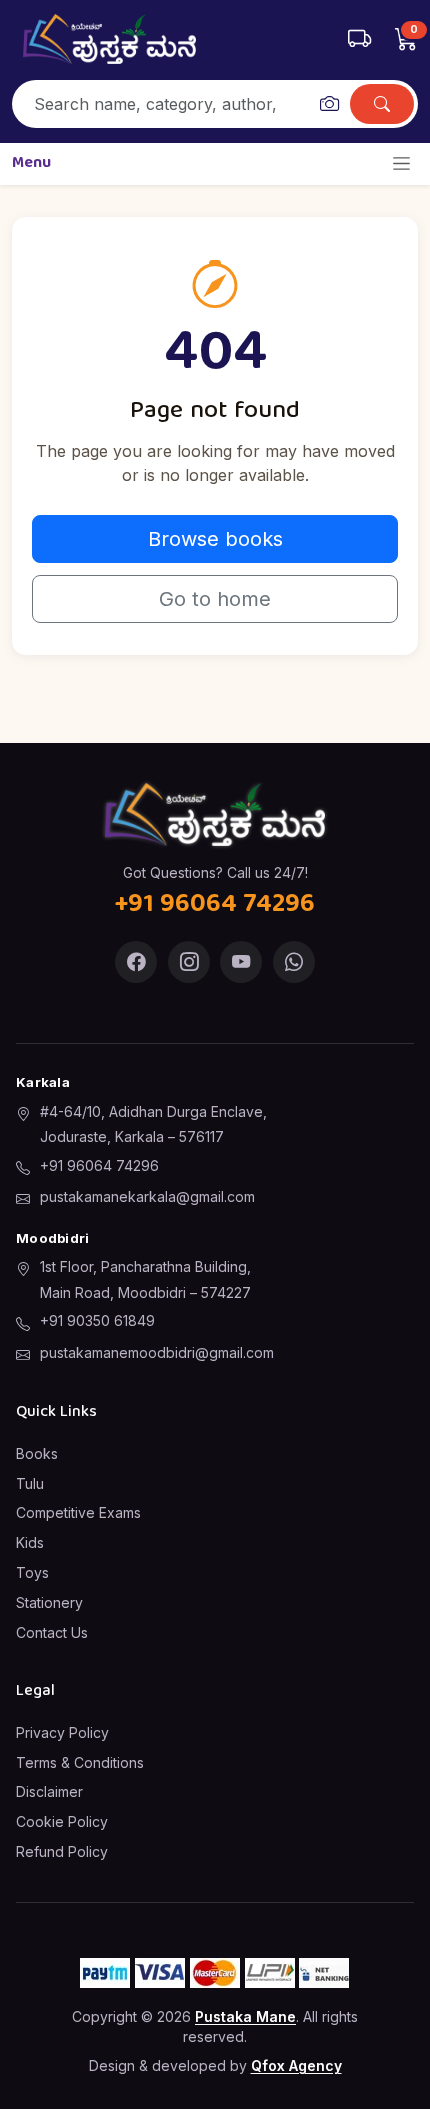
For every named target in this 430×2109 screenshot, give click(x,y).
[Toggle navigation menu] (401, 163)
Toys (32, 1572)
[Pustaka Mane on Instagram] (189, 962)
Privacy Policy (62, 1732)
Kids (30, 1542)
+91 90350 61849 (97, 1320)
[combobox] (162, 104)
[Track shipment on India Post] (359, 39)
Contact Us (52, 1632)
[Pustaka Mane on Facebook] (136, 962)
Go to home (215, 599)
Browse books (215, 539)
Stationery (49, 1602)
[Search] (382, 104)
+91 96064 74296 (99, 1165)
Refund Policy (62, 1851)
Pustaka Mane (245, 2016)
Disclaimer (49, 1791)
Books (37, 1453)
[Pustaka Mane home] (109, 39)
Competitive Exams (78, 1512)
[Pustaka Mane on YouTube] (241, 962)
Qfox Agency (296, 2065)
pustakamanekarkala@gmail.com (147, 1196)
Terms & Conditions (80, 1762)
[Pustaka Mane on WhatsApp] (294, 962)
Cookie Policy (62, 1821)
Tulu (30, 1483)
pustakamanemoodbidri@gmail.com (157, 1352)
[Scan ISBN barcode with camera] (329, 104)
